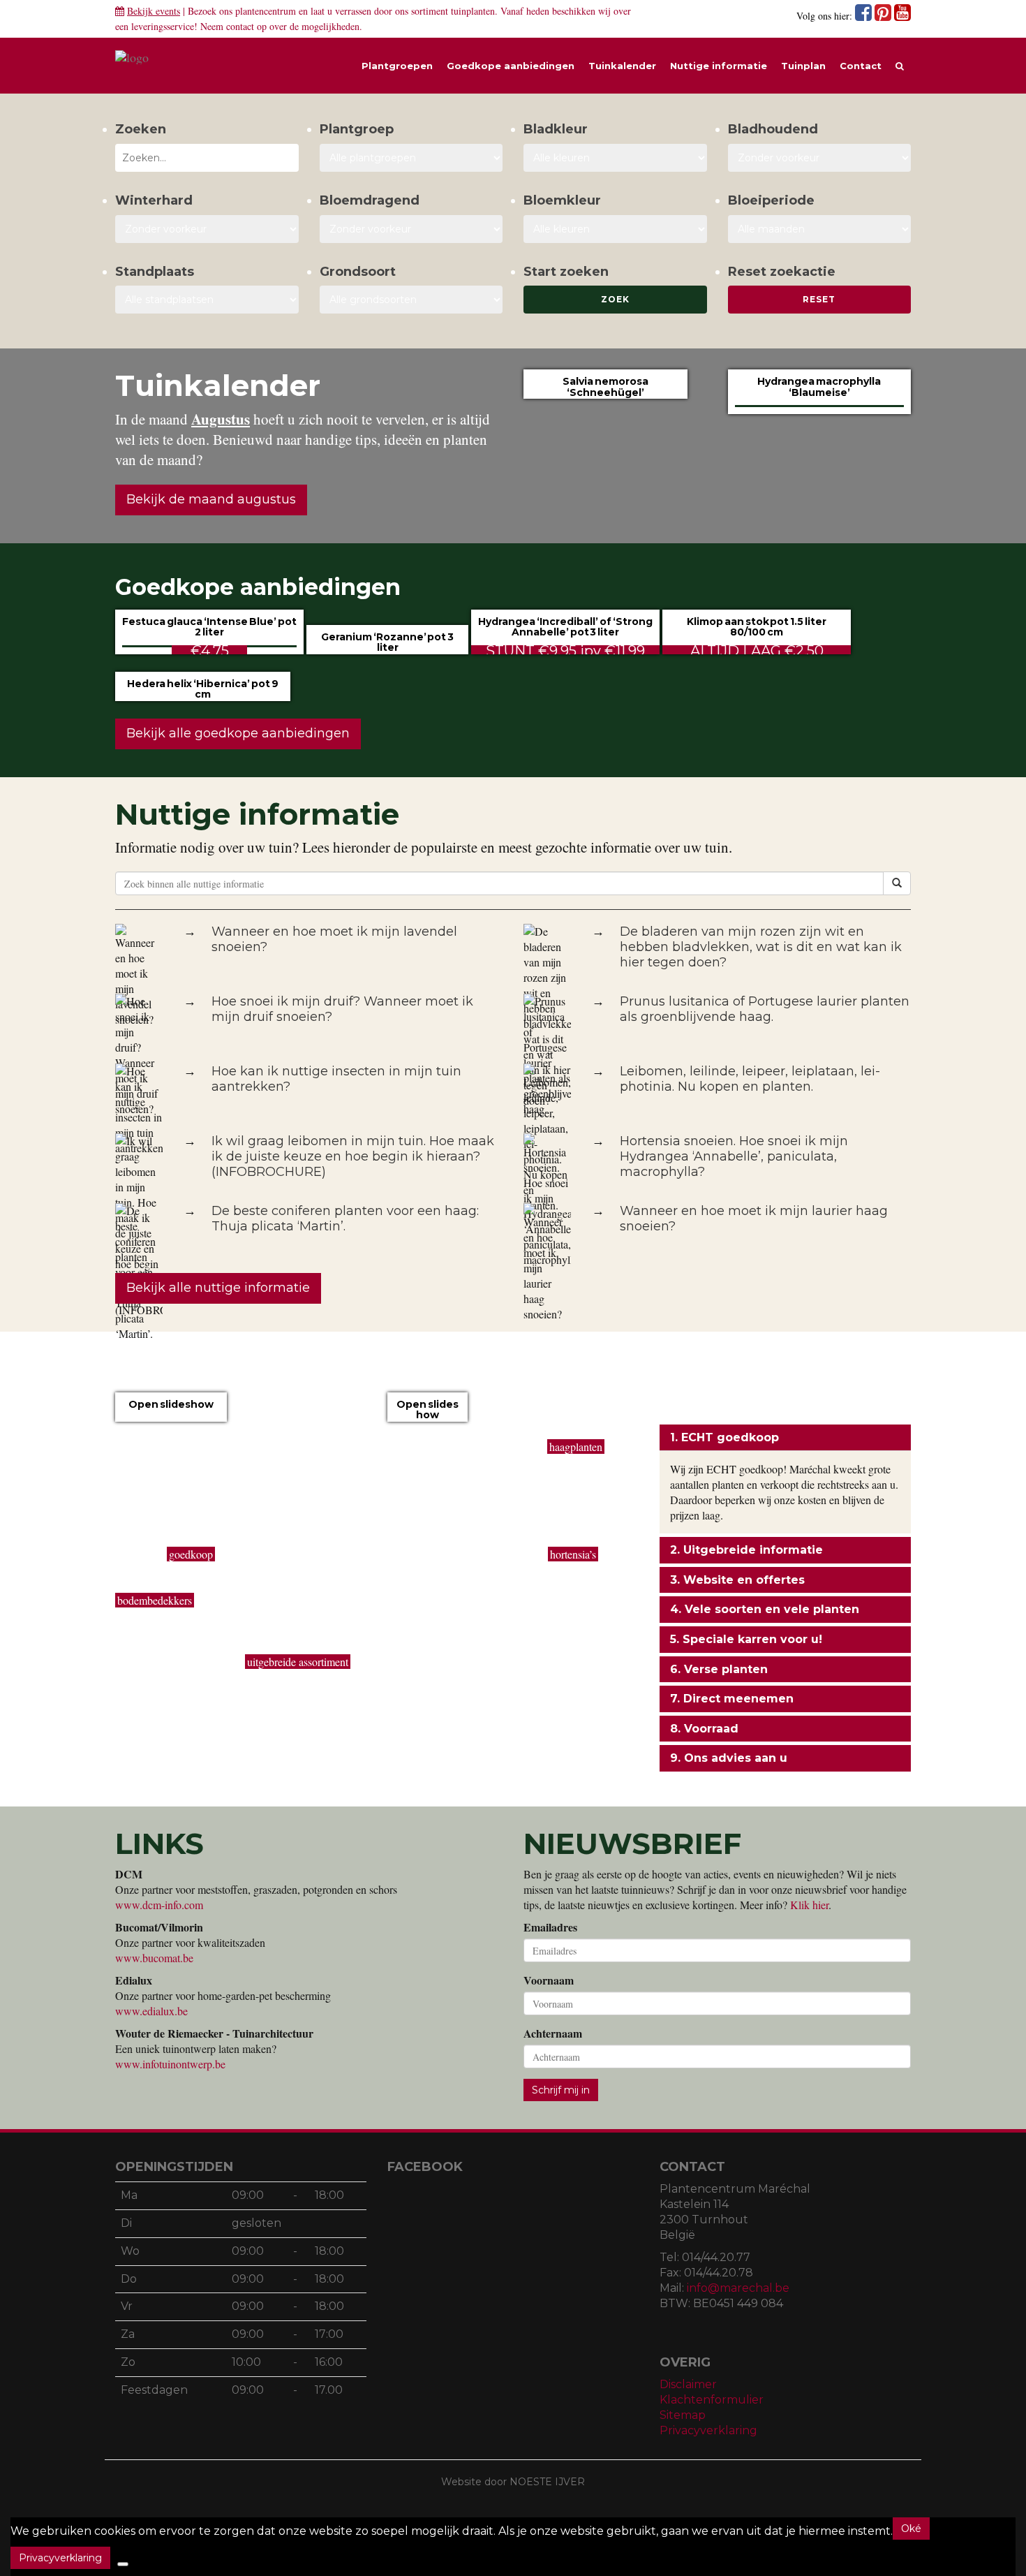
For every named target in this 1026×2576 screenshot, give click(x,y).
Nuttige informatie (719, 66)
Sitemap (683, 2415)
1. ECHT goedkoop (724, 1437)
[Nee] (123, 2564)
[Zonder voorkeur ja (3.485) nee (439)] (411, 229)
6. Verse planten (719, 1669)
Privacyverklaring (708, 2430)
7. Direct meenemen (732, 1699)
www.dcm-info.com (159, 1905)
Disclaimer (688, 2384)
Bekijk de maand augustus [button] (211, 499)
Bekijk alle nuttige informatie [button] (218, 1288)
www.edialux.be (151, 2011)
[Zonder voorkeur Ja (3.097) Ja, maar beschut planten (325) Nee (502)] (207, 229)
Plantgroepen (397, 66)
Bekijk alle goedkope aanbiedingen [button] (238, 733)
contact (240, 26)
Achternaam (553, 2033)
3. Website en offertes (737, 1580)
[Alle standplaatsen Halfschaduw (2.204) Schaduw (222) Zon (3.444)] (207, 300)
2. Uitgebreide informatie (746, 1550)
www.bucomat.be (154, 1958)
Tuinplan (803, 66)
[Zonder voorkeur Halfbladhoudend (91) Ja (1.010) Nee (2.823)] (820, 158)
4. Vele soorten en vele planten (765, 1609)
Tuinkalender (622, 66)
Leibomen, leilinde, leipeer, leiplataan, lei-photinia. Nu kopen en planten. (750, 1079)
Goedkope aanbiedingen (511, 66)
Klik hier (809, 1905)
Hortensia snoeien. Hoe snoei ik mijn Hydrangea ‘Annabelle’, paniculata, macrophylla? (734, 1156)
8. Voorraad (704, 1729)
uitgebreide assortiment (298, 1662)
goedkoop (191, 1554)
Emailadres (550, 1927)
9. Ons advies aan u (729, 1758)
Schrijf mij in (561, 2090)
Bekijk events (154, 11)
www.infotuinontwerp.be (170, 2064)
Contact (861, 66)
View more (171, 1420)
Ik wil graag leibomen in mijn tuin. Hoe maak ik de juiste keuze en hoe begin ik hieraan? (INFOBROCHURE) (353, 1156)
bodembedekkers (155, 1600)
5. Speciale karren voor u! (746, 1639)
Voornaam (549, 1980)
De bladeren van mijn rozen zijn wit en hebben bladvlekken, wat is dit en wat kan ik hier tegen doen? (761, 947)
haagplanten (576, 1447)
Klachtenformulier (712, 2400)
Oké (911, 2529)
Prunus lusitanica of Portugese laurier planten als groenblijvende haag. (765, 1009)
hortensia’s (573, 1554)
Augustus (221, 419)
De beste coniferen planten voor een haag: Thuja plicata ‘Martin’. (345, 1219)
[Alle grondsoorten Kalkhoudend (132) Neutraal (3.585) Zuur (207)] (411, 300)
